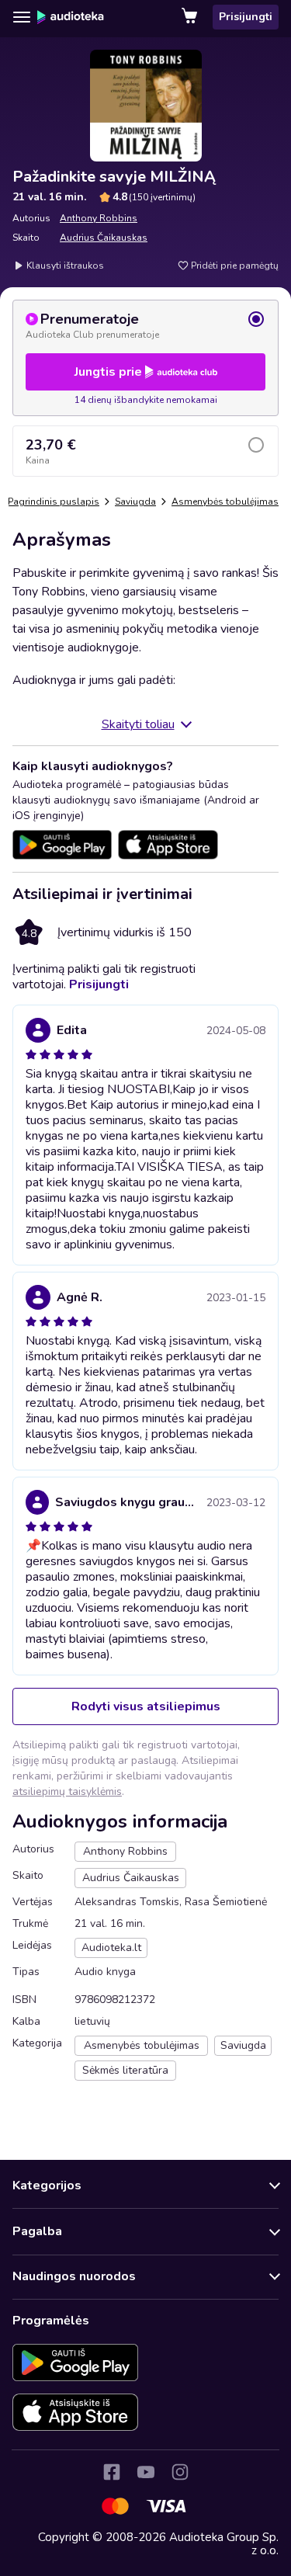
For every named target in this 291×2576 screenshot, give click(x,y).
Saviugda (135, 502)
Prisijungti (246, 17)
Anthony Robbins (99, 218)
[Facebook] (112, 2472)
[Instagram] (180, 2472)
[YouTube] (146, 2472)
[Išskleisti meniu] (22, 17)
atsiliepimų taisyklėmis (67, 1791)
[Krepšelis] (191, 17)
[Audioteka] (71, 17)
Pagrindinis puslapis (54, 502)
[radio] (145, 325)
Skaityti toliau (138, 724)
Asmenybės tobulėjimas (225, 502)
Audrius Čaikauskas (104, 238)
